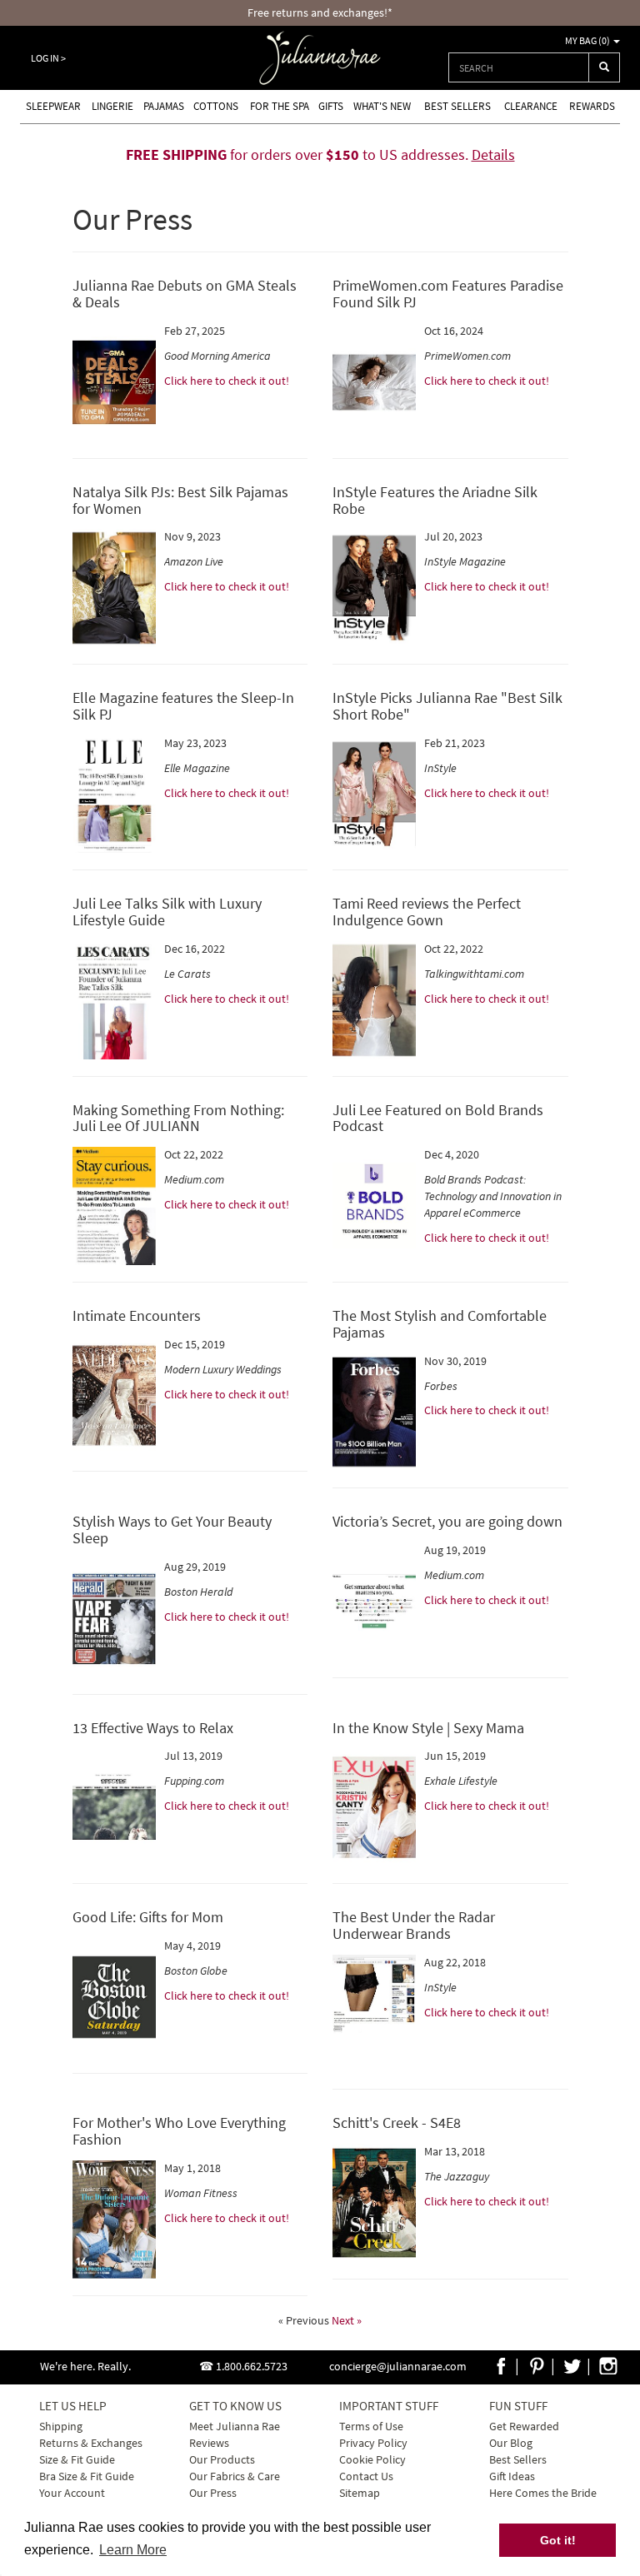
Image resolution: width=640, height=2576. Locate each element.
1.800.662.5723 (252, 2366)
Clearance (531, 106)
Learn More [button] (133, 2550)
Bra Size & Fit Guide (87, 2476)
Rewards (592, 106)
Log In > (48, 58)
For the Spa (280, 106)
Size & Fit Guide (77, 2459)
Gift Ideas (512, 2476)
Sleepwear (53, 106)
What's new (382, 106)
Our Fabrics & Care (235, 2476)
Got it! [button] (558, 2540)
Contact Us (366, 2476)
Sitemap (360, 2493)
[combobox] (519, 67)
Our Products (222, 2459)
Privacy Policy (373, 2443)
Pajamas (164, 106)
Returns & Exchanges (91, 2443)
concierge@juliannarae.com (398, 2366)
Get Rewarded (524, 2426)
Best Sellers (457, 106)
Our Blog (511, 2443)
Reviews (209, 2443)
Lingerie (112, 106)
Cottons (216, 106)
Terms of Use (371, 2426)
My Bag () (588, 40)
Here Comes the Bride (543, 2493)
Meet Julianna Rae (235, 2426)
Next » (347, 2320)
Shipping (61, 2426)
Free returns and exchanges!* (320, 12)
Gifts (331, 106)
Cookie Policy (372, 2459)
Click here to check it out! (227, 381)
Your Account (72, 2493)
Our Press (213, 2493)
